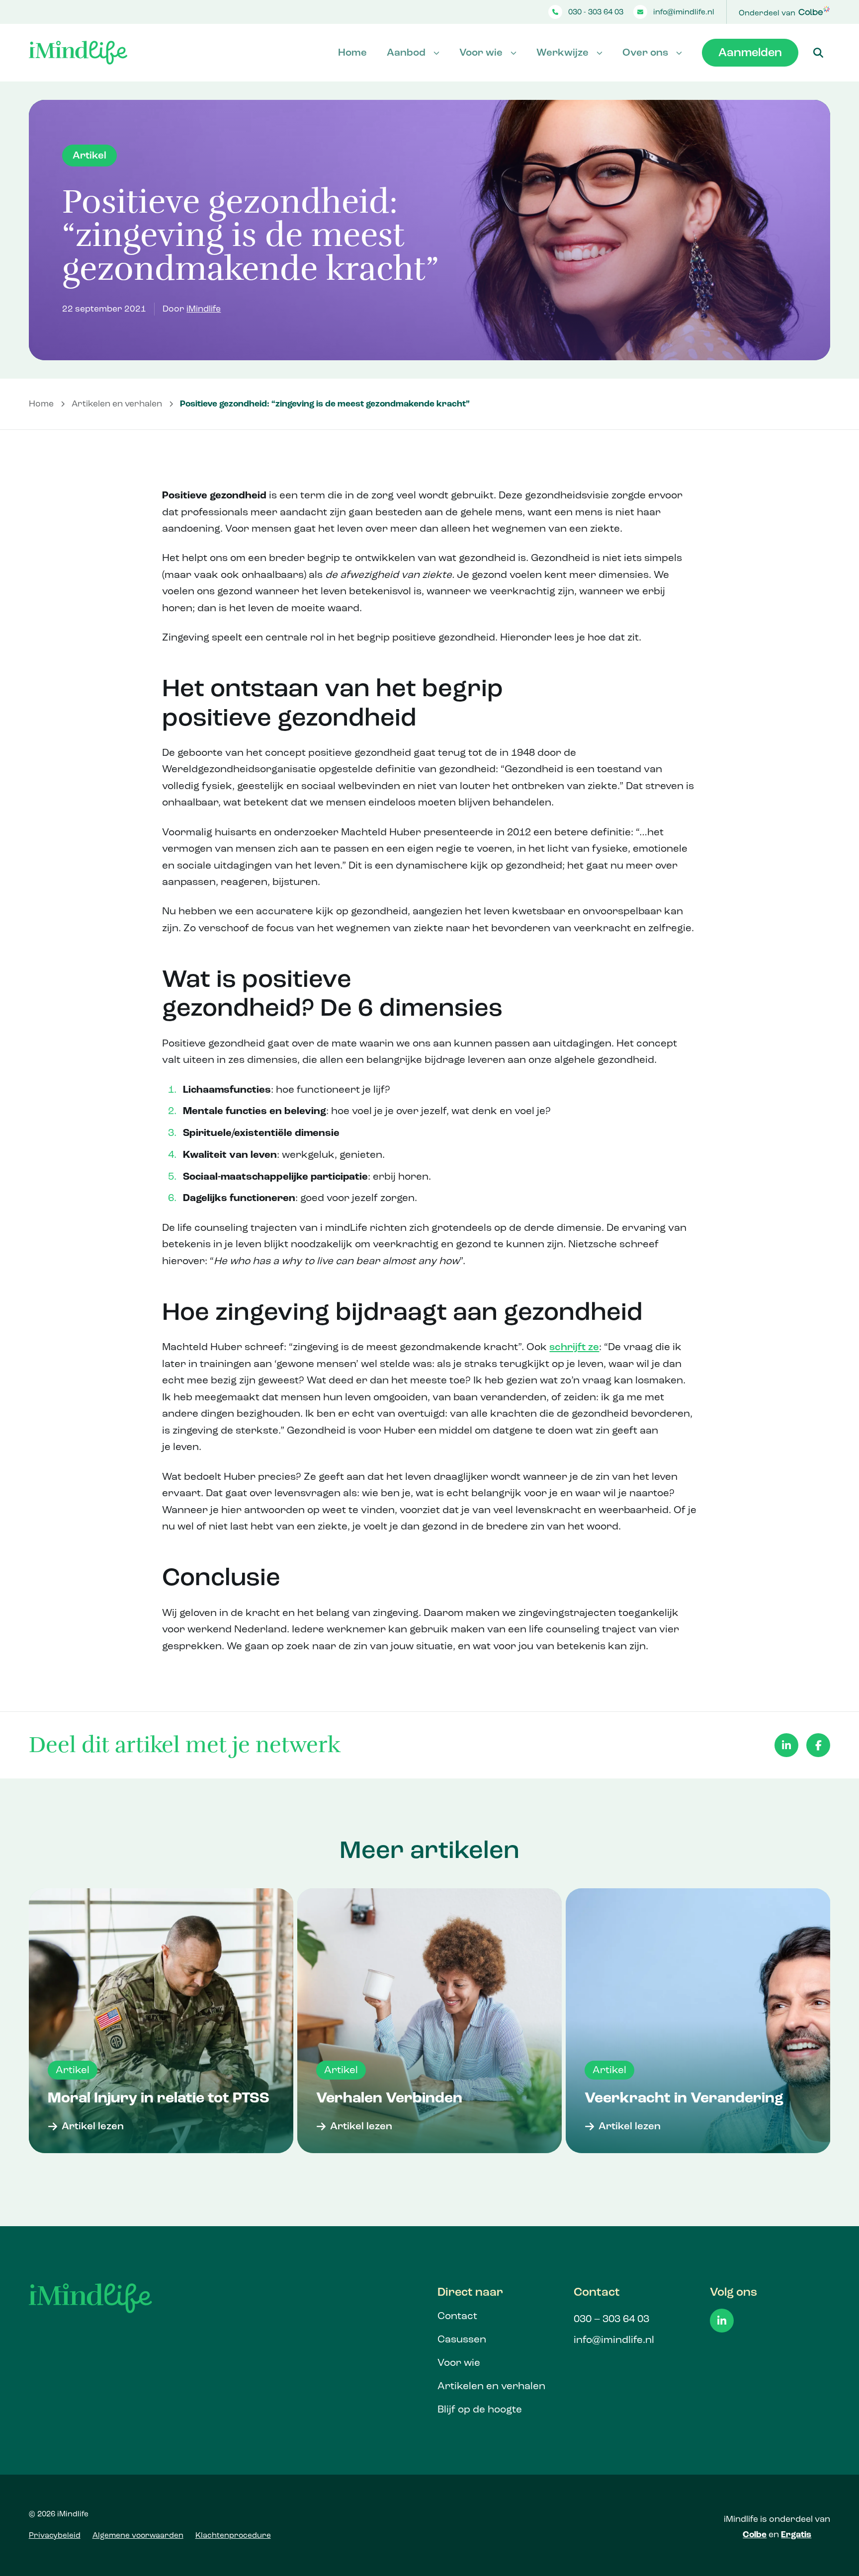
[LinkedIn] (722, 2321)
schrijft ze (574, 1347)
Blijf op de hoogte (480, 2409)
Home (352, 52)
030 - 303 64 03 (596, 12)
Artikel (89, 155)
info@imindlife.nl (684, 12)
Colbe (755, 2535)
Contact (457, 2316)
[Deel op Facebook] (818, 1745)
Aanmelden (750, 52)
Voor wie (481, 52)
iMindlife (204, 309)
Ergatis (796, 2535)
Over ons (645, 52)
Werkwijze (562, 52)
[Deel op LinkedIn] (786, 1745)
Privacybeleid (55, 2535)
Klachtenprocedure (233, 2535)
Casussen (462, 2339)
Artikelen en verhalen (117, 404)
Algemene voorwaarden (138, 2535)
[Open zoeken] (818, 53)
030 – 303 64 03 (611, 2319)
